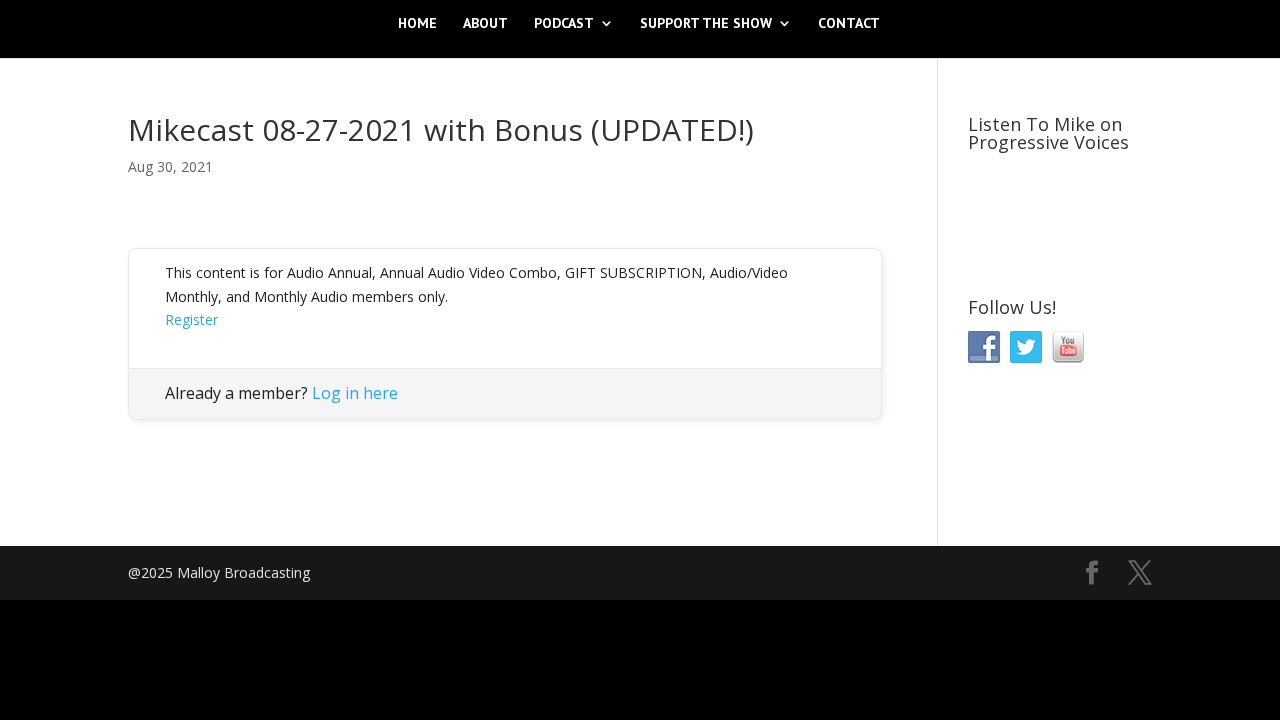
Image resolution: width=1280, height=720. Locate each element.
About (485, 24)
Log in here (355, 393)
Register (191, 319)
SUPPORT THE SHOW (706, 24)
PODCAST (564, 24)
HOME (417, 24)
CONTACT (849, 24)
